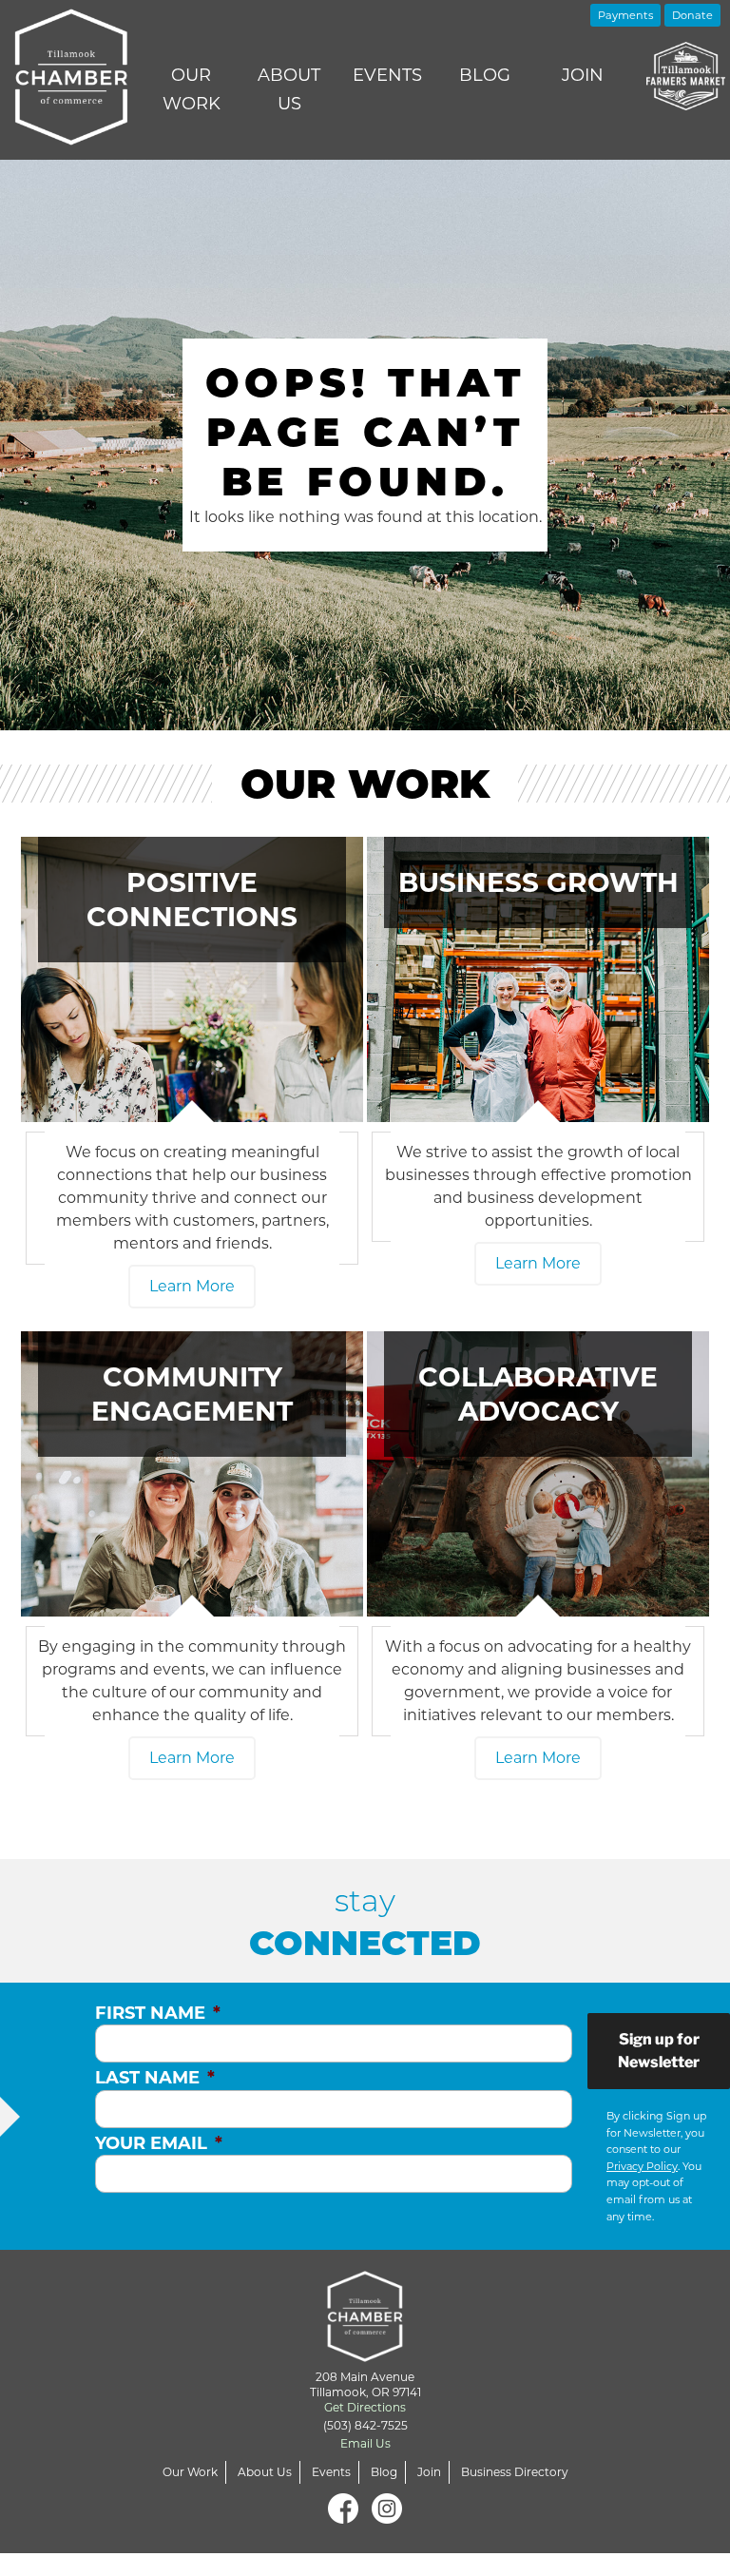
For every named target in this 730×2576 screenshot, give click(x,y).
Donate (692, 15)
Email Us (365, 2443)
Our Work (192, 89)
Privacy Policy (642, 2166)
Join (583, 75)
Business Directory (515, 2472)
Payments (625, 15)
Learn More (192, 1286)
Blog (485, 75)
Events (387, 75)
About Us (289, 89)
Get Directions (365, 2407)
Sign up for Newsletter (659, 2051)
